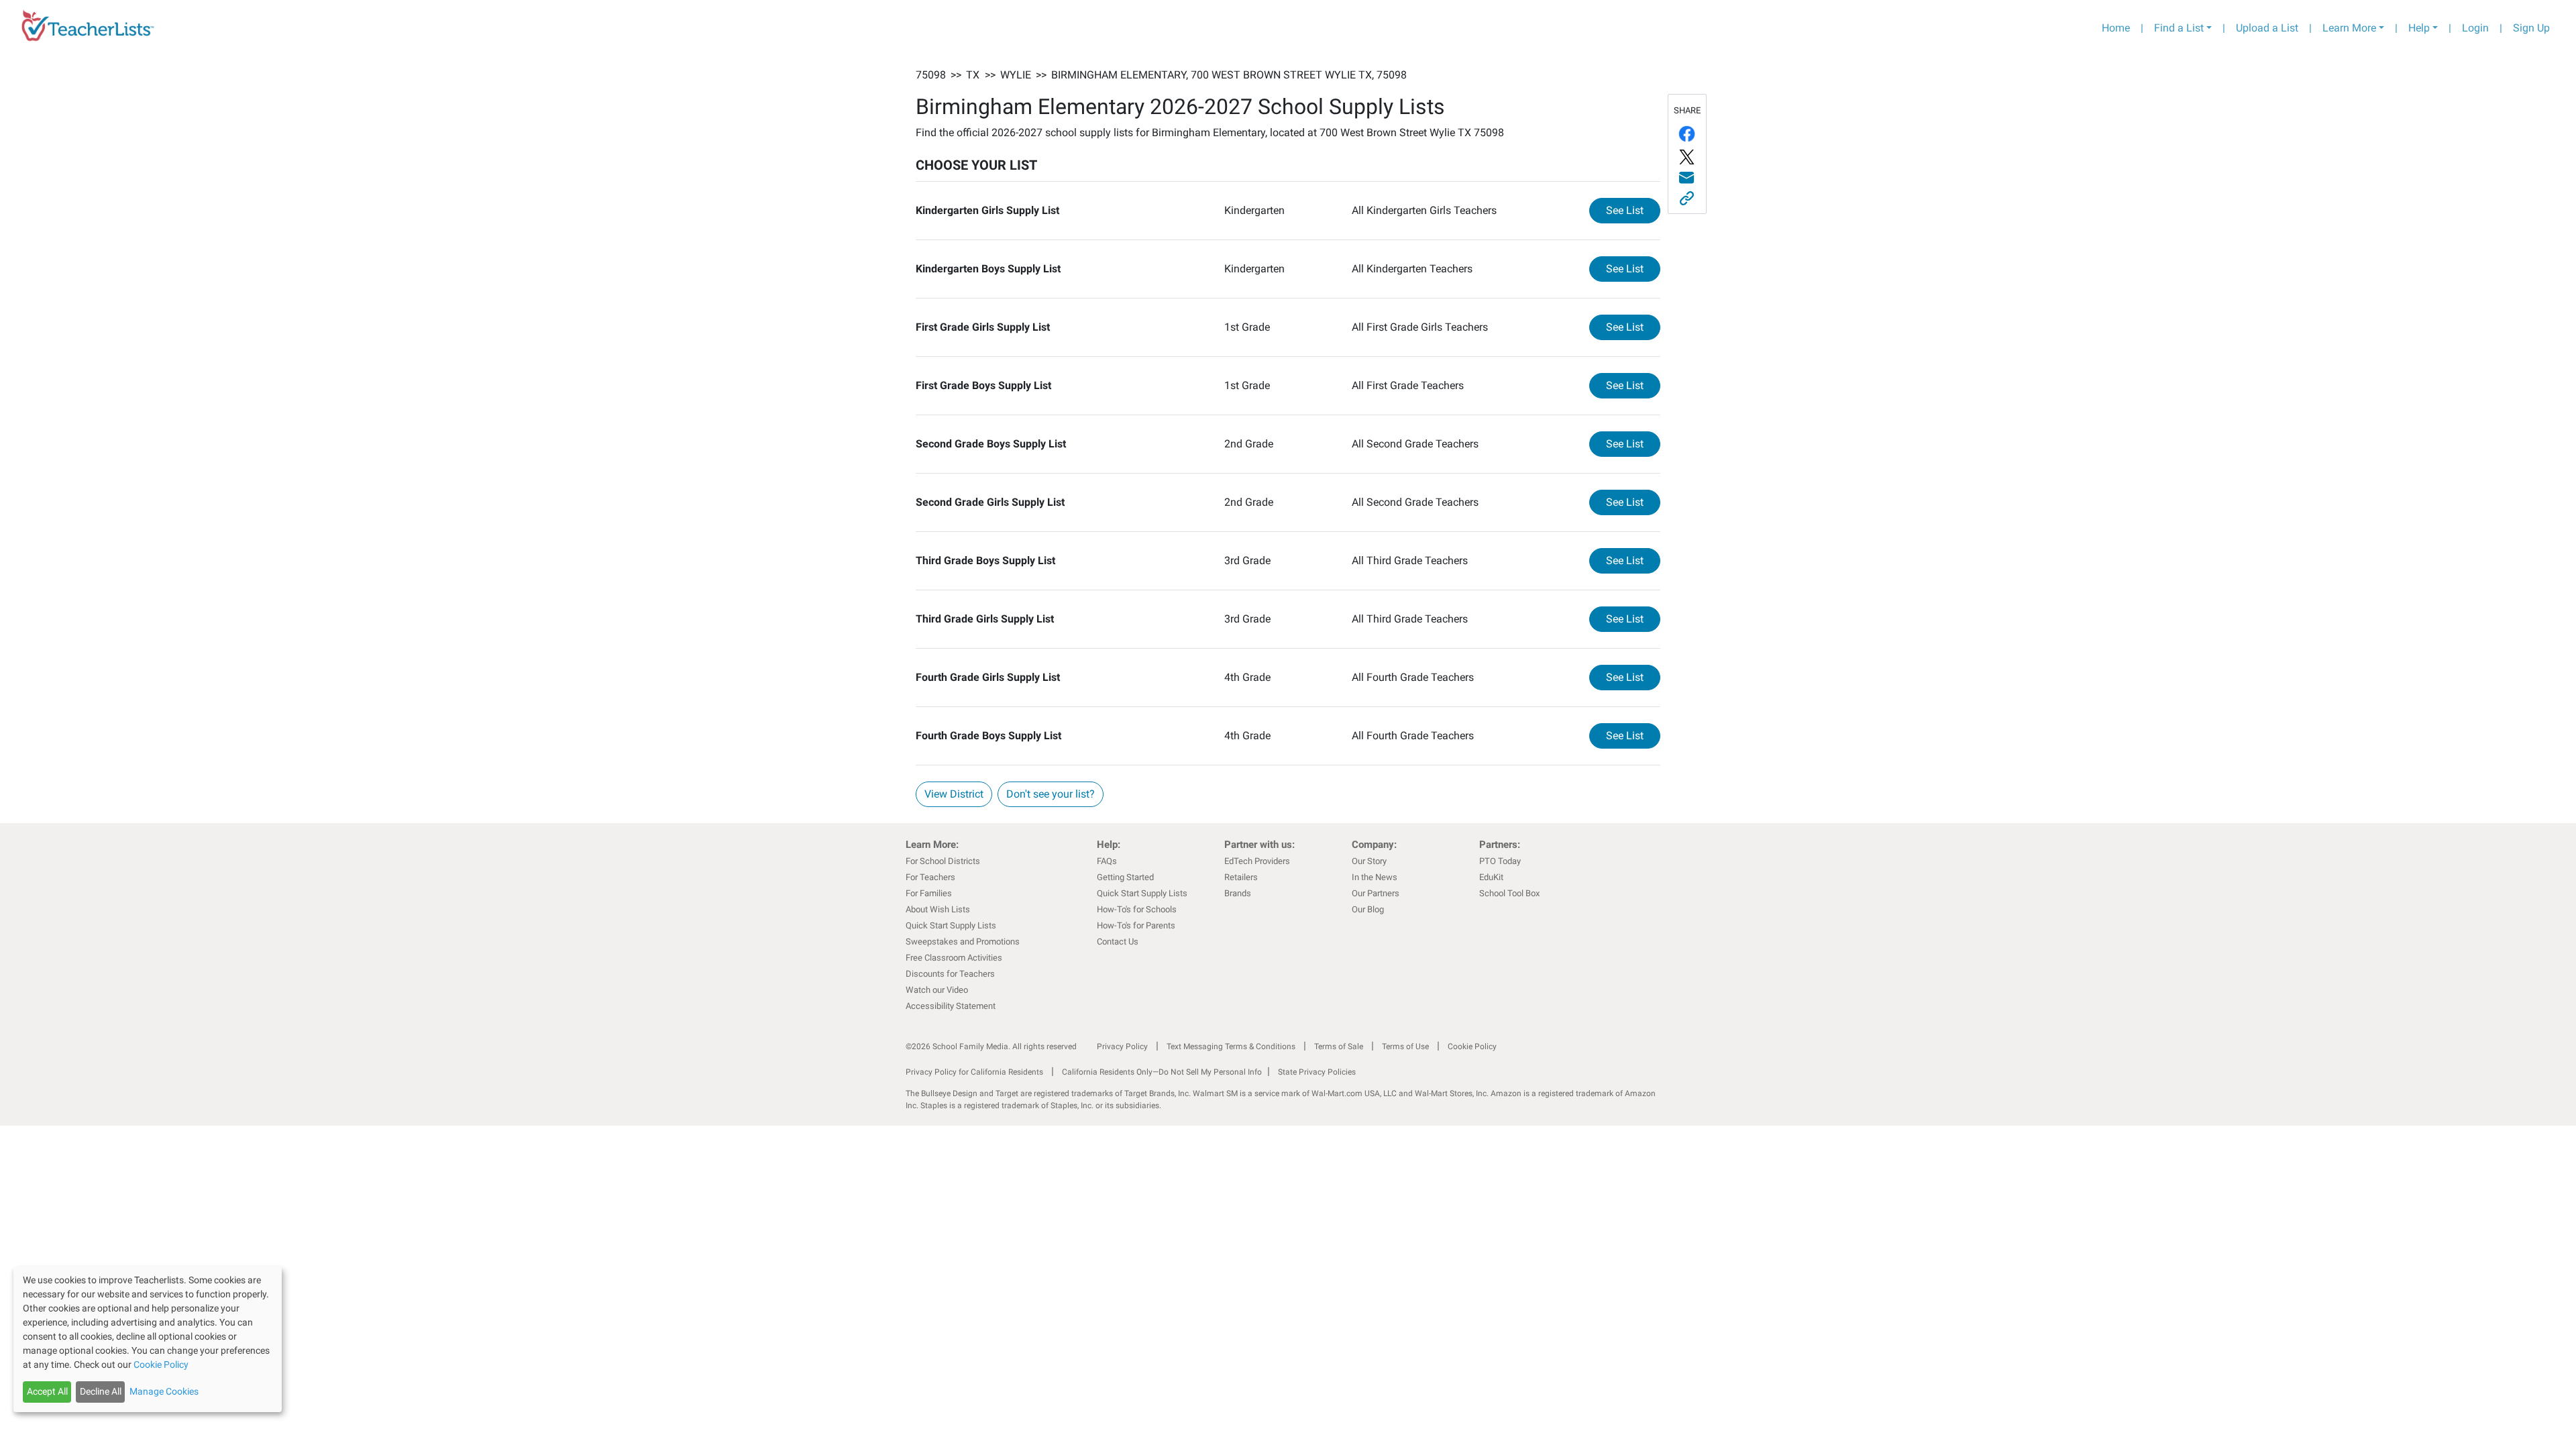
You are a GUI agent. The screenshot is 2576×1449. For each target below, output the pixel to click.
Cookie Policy (1472, 1046)
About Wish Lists (938, 909)
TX (973, 75)
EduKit (1491, 877)
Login (2475, 28)
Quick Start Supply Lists (951, 925)
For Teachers (930, 877)
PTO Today (1500, 861)
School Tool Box (1509, 893)
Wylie (1016, 75)
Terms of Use (1405, 1046)
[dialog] (148, 1339)
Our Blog (1368, 909)
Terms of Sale (1339, 1046)
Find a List (2179, 28)
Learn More (2349, 28)
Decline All (101, 1391)
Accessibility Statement (951, 1006)
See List (1633, 210)
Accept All (47, 1391)
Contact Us (1118, 942)
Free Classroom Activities (954, 958)
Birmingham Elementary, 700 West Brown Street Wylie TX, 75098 (1229, 75)
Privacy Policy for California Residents (974, 1072)
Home (2116, 28)
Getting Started (1125, 877)
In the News (1375, 877)
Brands (1238, 893)
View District (954, 794)
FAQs (1107, 861)
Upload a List (2267, 28)
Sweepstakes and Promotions (963, 942)
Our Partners (1376, 893)
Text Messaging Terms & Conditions (1231, 1046)
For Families (929, 893)
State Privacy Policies (1317, 1072)
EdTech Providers (1257, 861)
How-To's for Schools (1137, 909)
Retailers (1241, 877)
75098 (931, 75)
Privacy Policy (1122, 1046)
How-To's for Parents (1136, 925)
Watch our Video (937, 990)
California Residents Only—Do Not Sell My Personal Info (1162, 1072)
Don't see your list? (1051, 794)
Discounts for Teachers (950, 974)
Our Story (1369, 861)
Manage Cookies (164, 1391)
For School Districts (943, 861)
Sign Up (2531, 28)
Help (2419, 28)
